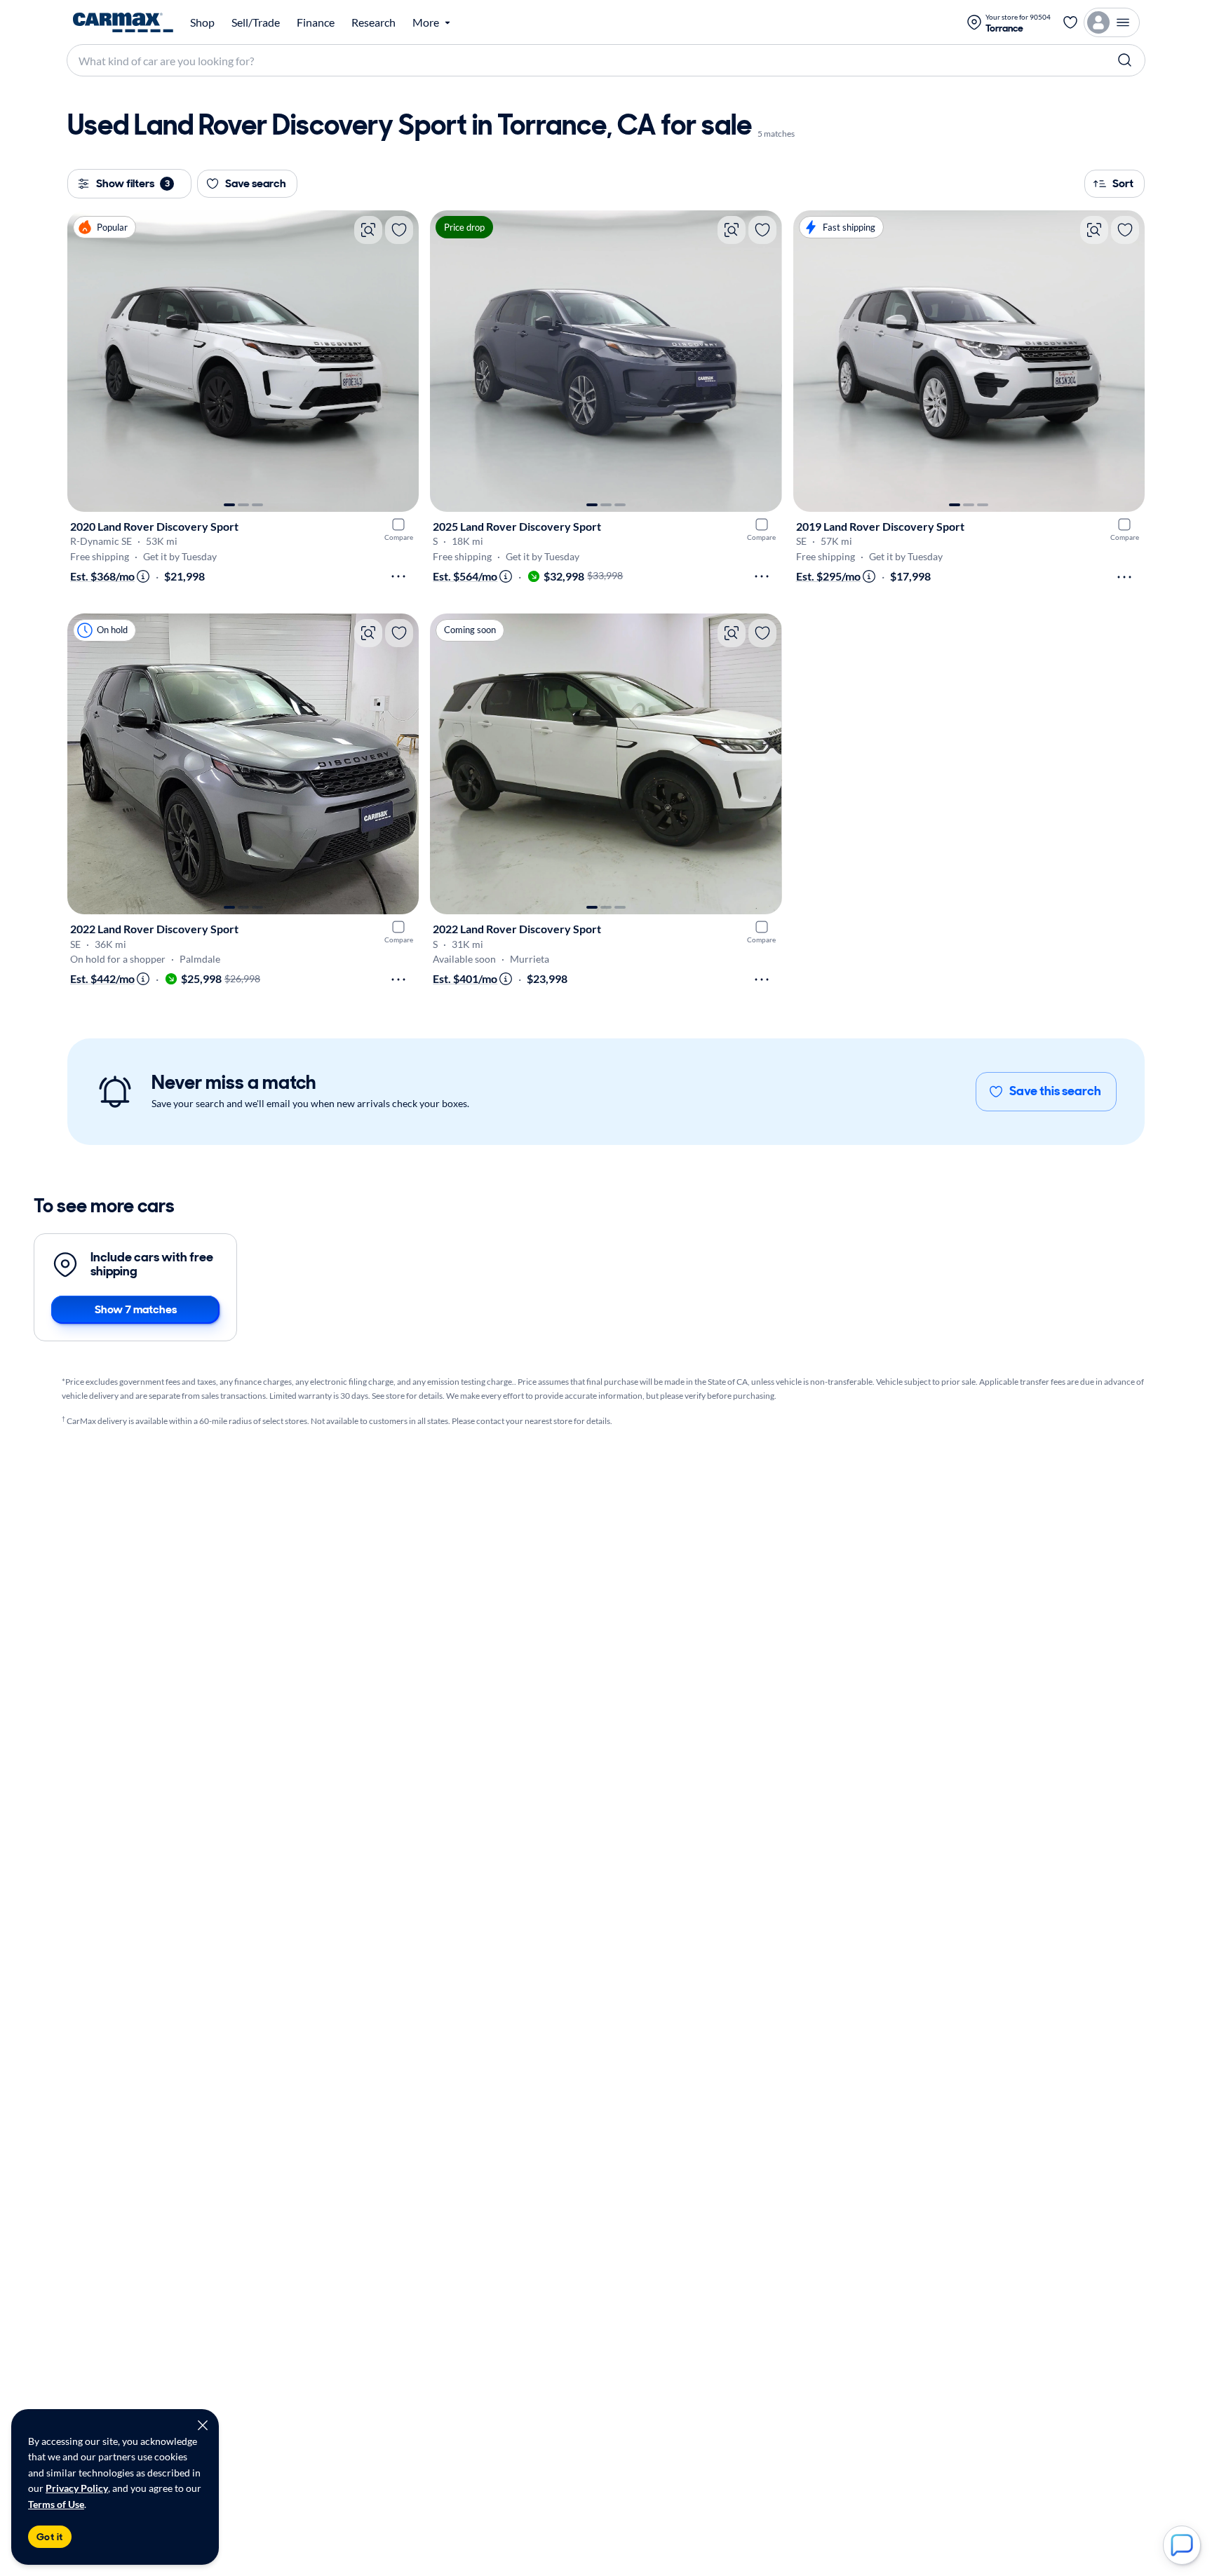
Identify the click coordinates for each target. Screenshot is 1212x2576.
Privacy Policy (77, 2488)
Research (373, 22)
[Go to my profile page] (1112, 22)
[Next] (401, 361)
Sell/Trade (256, 22)
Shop (202, 22)
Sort (1123, 183)
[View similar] (368, 230)
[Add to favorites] (399, 230)
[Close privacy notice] (203, 2425)
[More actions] (398, 576)
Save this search (1055, 1091)
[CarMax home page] (123, 22)
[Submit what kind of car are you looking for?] (1125, 60)
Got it (50, 2537)
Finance (316, 22)
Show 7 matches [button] (136, 1309)
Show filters (133, 183)
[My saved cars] (1070, 22)
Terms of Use (56, 2504)
